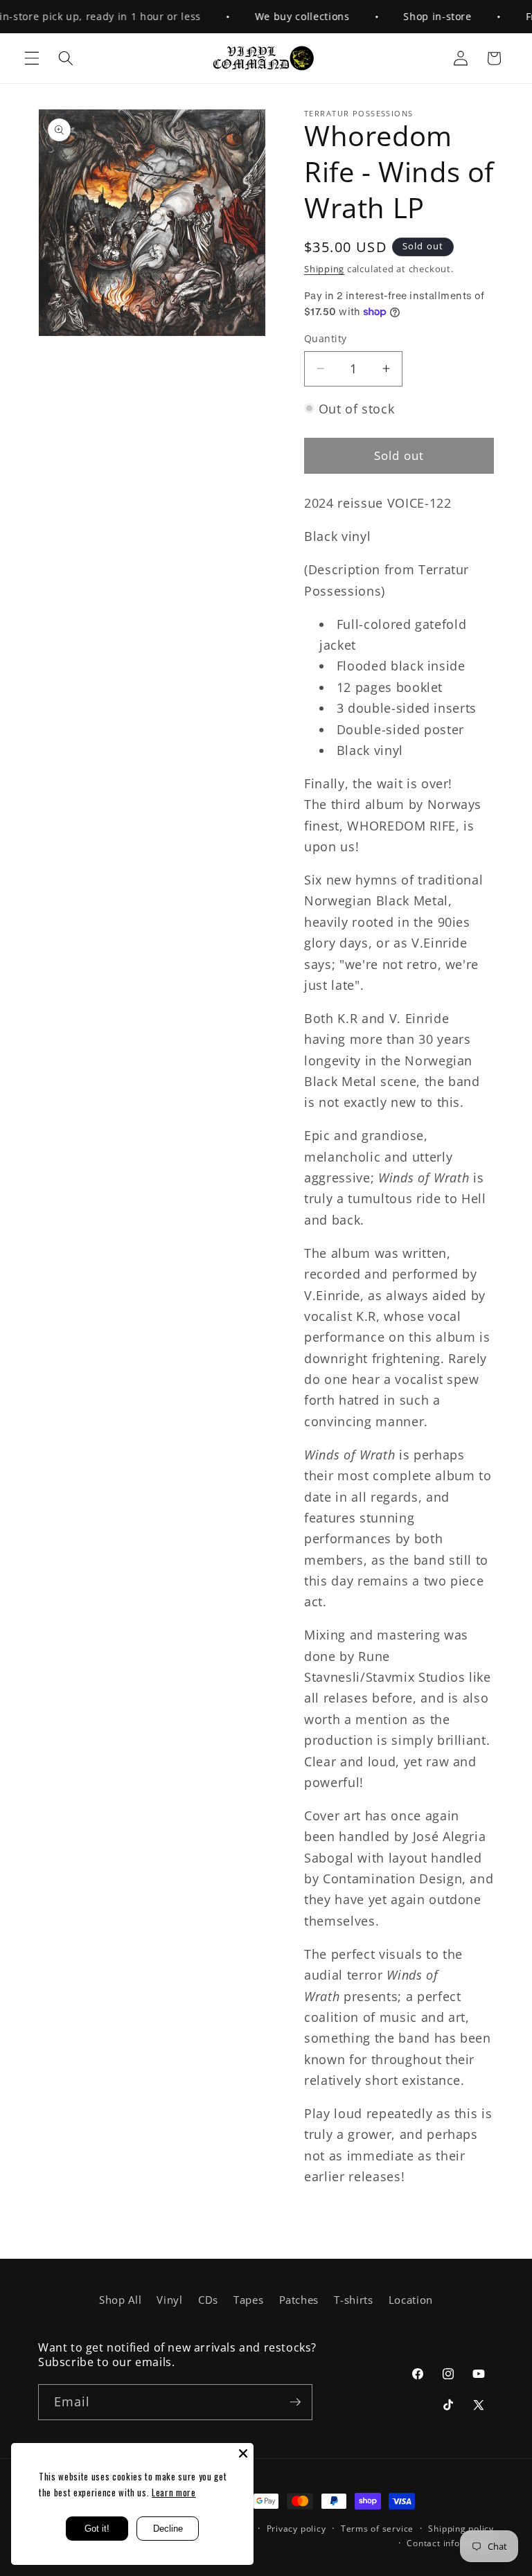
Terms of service (377, 2529)
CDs (208, 2300)
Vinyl (169, 2300)
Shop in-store (420, 16)
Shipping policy (461, 2529)
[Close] (243, 2453)
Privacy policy (296, 2529)
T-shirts (353, 2300)
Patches (299, 2300)
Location (411, 2300)
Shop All (120, 2300)
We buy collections (284, 16)
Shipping (324, 269)
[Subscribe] (295, 2402)
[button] (32, 58)
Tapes (248, 2300)
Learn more (174, 2492)
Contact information (450, 2543)
